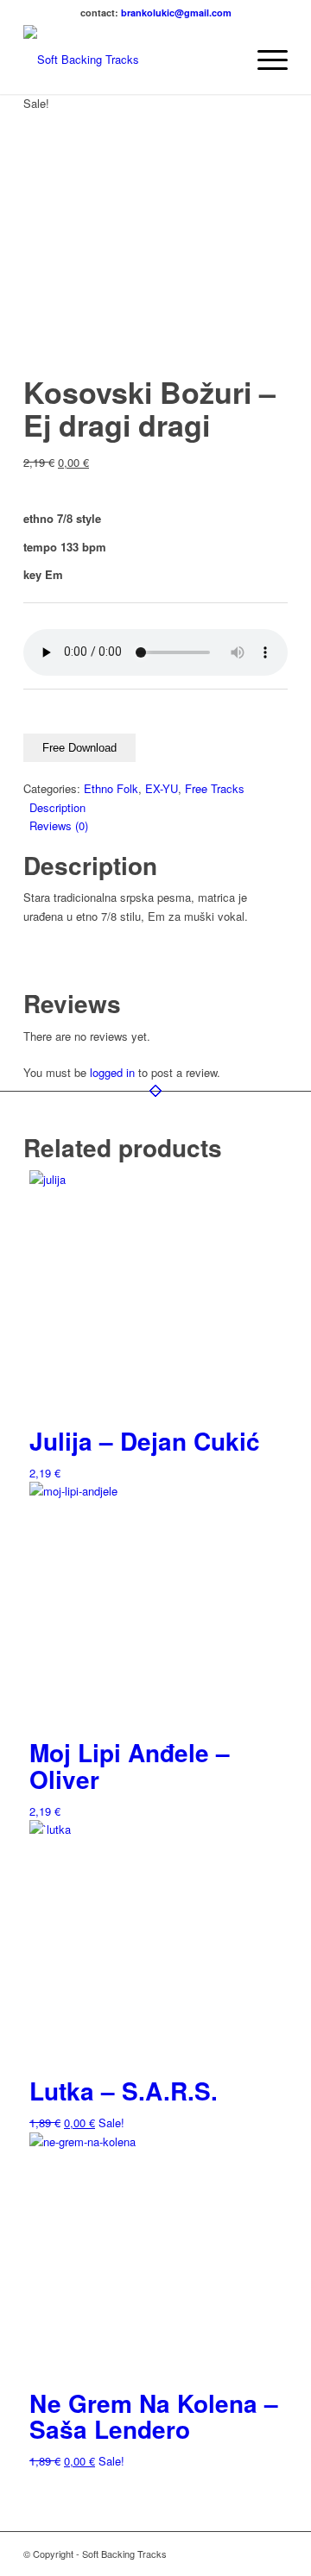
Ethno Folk (111, 788)
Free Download (79, 748)
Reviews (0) (59, 825)
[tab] (159, 807)
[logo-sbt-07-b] (129, 60)
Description (57, 807)
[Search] (223, 60)
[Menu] (264, 60)
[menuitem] (223, 60)
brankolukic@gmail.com (176, 13)
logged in (112, 1072)
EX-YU (162, 788)
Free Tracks (215, 788)
